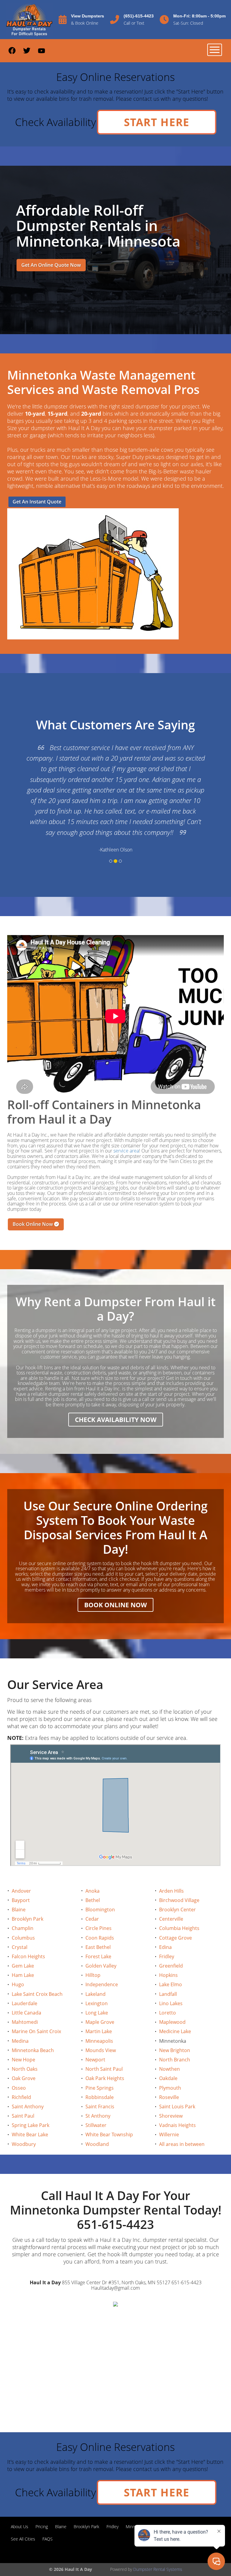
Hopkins (168, 1975)
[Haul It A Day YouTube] (41, 51)
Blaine (19, 1910)
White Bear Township (109, 2134)
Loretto (168, 2013)
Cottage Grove (176, 1938)
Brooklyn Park (28, 1919)
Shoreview (171, 2116)
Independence (102, 1984)
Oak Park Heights (105, 2078)
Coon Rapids (100, 1938)
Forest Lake (98, 1956)
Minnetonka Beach (33, 2050)
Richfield (21, 2097)
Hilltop (93, 1975)
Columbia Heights (179, 1928)
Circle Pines (99, 1928)
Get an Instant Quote (37, 502)
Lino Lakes (171, 2003)
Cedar (92, 1919)
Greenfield (171, 1966)
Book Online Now (33, 1224)
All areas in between (182, 2144)
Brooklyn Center (177, 1910)
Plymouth (170, 2088)
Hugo (18, 1984)
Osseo (19, 2088)
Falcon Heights (28, 1956)
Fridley (167, 1956)
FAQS (48, 2539)
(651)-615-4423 (139, 16)
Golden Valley (101, 1966)
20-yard (91, 414)
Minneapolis (99, 2041)
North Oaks (25, 2069)
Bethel (93, 1900)
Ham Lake (23, 1975)
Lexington (97, 2003)
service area (126, 1151)
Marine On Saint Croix (36, 2031)
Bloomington (100, 1910)
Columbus (23, 1938)
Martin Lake (99, 2031)
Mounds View (101, 2050)
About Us (20, 2527)
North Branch (175, 2060)
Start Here (156, 122)
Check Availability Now (116, 1419)
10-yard (35, 414)
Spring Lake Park (31, 2125)
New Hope (23, 2060)
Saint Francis (100, 2107)
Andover (21, 1891)
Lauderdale (25, 2003)
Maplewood (172, 2022)
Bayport (21, 1900)
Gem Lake (23, 1966)
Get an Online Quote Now (51, 265)
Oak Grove (24, 2078)
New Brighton (175, 2050)
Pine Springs (100, 2088)
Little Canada (26, 2013)
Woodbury (24, 2144)
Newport (95, 2060)
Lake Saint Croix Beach (37, 1994)
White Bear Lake (30, 2134)
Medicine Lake (175, 2031)
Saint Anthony (28, 2107)
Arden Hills (171, 1891)
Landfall (168, 1994)
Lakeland (95, 1994)
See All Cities (23, 2539)
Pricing (42, 2527)
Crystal (20, 1947)
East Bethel (98, 1947)
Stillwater (96, 2125)
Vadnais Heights (177, 2125)
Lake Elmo (171, 1984)
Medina (20, 2041)
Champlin (23, 1928)
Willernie (169, 2134)
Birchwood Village (179, 1900)
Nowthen (169, 2069)
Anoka (92, 1891)
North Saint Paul (104, 2069)
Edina (165, 1947)
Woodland (97, 2144)
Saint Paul (23, 2116)
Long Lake (97, 2013)
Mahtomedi (25, 2022)
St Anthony (98, 2116)
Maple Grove (100, 2022)
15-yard (57, 414)
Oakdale (168, 2078)
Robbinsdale (100, 2097)
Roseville (169, 2097)
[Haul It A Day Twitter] (27, 50)
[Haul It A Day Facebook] (12, 50)
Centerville (171, 1919)
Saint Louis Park (177, 2107)
